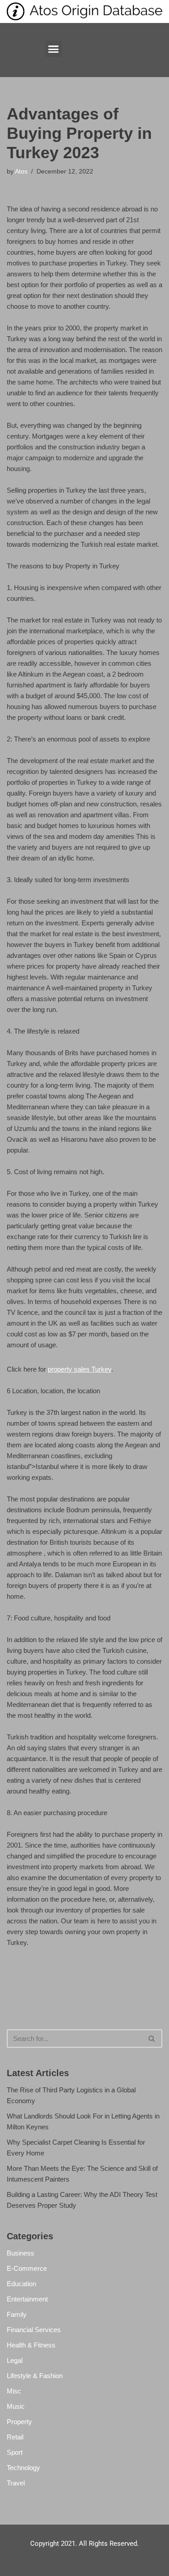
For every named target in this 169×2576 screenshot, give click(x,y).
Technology (23, 2468)
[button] (54, 49)
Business (21, 2253)
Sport (15, 2452)
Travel (16, 2483)
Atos (21, 172)
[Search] (152, 2038)
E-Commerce (27, 2268)
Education (21, 2284)
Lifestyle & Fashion (35, 2376)
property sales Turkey (80, 1369)
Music (16, 2406)
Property (19, 2422)
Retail (15, 2437)
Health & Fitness (31, 2345)
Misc (14, 2391)
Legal (15, 2360)
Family (17, 2314)
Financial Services (34, 2330)
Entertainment (27, 2299)
